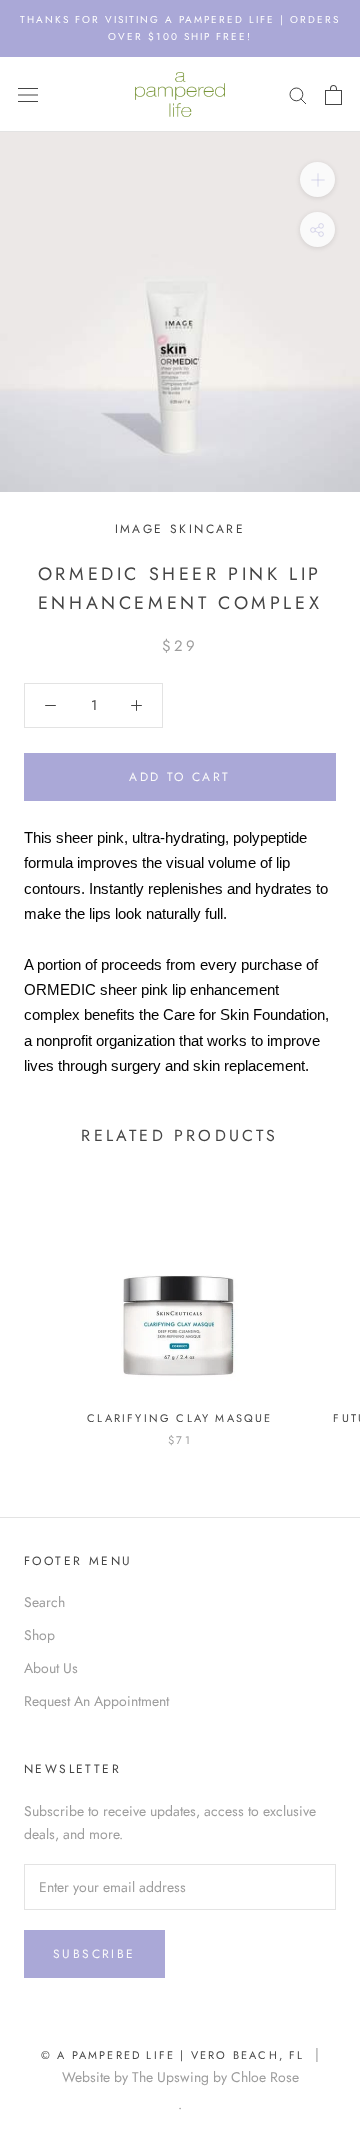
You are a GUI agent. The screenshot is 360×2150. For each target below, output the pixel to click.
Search (44, 1602)
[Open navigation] (28, 95)
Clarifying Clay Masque (179, 1418)
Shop (39, 1635)
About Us (51, 1668)
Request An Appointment (96, 1701)
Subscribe (94, 1954)
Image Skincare (180, 529)
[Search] (298, 94)
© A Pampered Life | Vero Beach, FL (178, 2055)
